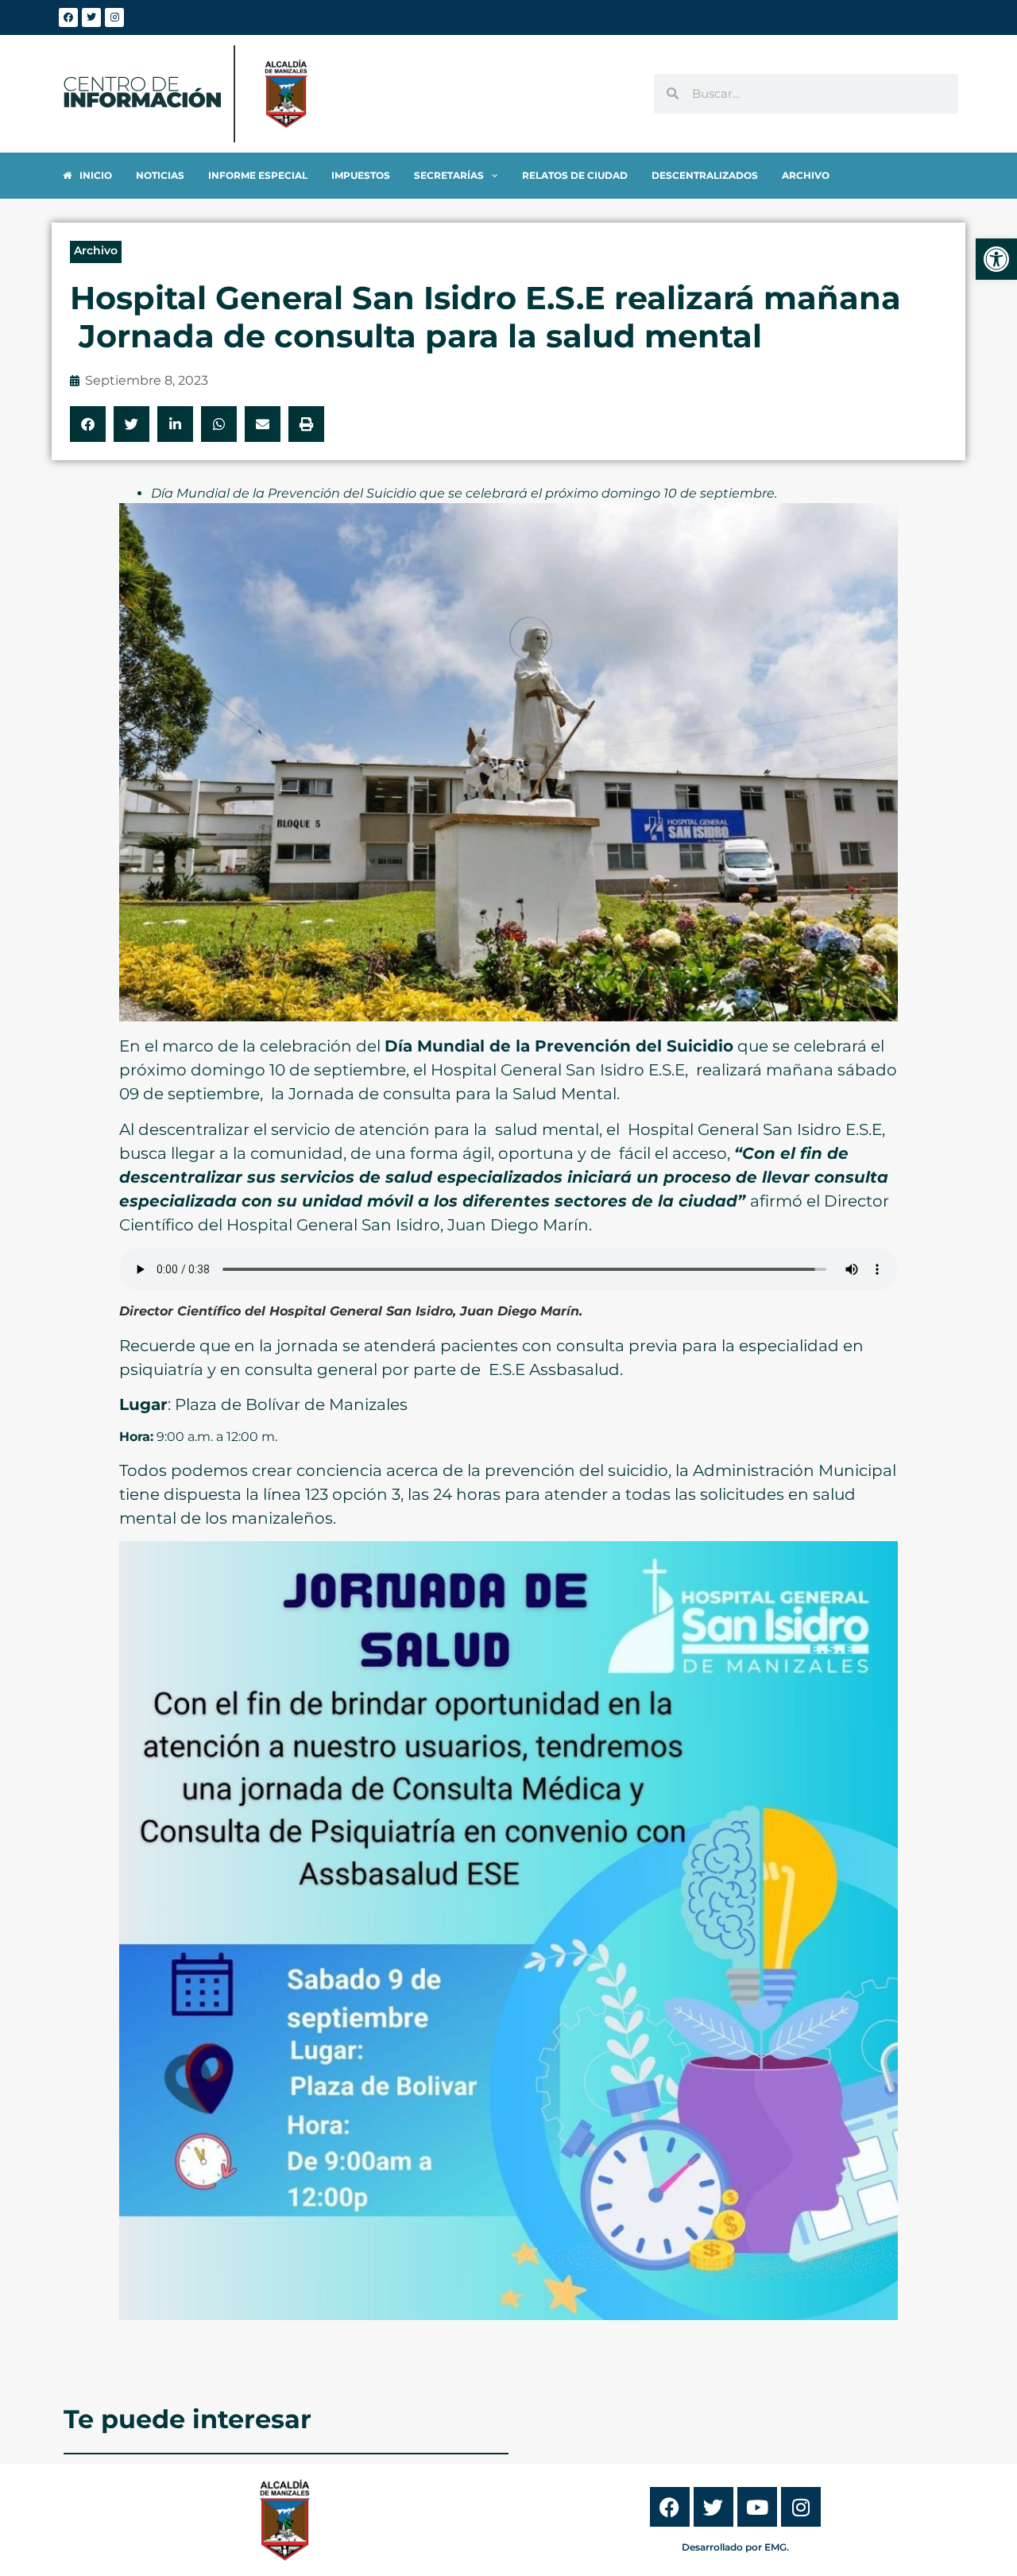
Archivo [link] (96, 250)
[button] (88, 424)
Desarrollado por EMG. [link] (735, 2547)
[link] (996, 259)
